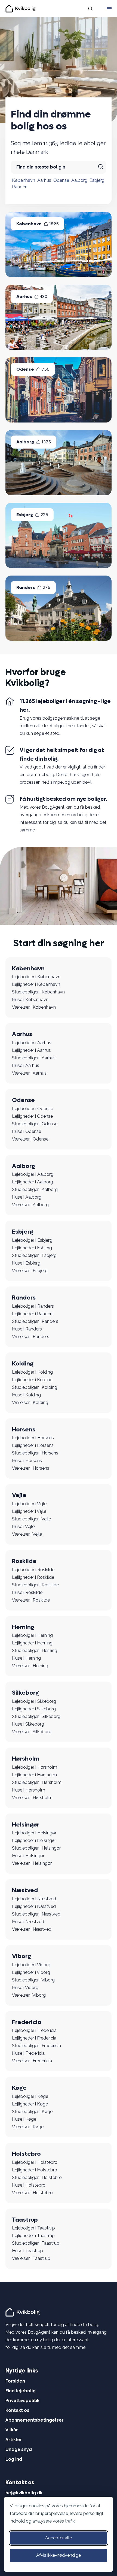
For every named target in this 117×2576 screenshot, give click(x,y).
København (24, 180)
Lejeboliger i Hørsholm (35, 1767)
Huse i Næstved (28, 1922)
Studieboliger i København (38, 992)
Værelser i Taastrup (31, 2258)
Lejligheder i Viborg (31, 1972)
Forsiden (15, 2381)
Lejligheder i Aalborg (33, 1182)
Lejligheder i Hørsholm (34, 1775)
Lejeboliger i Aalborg (33, 1174)
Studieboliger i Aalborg (35, 1189)
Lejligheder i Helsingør (34, 1840)
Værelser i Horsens (31, 1468)
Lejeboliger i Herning (32, 1635)
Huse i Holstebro (29, 2185)
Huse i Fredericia (28, 2053)
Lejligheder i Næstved (34, 1906)
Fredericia (27, 2022)
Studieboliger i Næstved (36, 1914)
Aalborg (79, 180)
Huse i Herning (26, 1658)
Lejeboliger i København (36, 977)
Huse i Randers (27, 1329)
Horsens (24, 1430)
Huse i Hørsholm (29, 1790)
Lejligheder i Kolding (32, 1380)
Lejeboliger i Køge (30, 2096)
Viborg (21, 1956)
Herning (23, 1627)
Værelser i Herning (30, 1666)
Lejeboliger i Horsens (33, 1438)
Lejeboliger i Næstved (34, 1899)
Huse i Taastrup (27, 2251)
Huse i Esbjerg (26, 1263)
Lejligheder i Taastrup (33, 2236)
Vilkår (12, 2430)
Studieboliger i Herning (35, 1651)
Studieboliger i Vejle (31, 1519)
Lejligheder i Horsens (33, 1445)
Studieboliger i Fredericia (36, 2046)
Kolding (23, 1364)
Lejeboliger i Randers (33, 1306)
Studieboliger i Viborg (33, 1980)
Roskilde (24, 1561)
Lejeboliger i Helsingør (34, 1833)
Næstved (25, 1890)
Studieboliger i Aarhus (34, 1058)
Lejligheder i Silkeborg (34, 1709)
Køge (19, 2088)
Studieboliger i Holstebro (37, 2178)
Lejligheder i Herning (32, 1643)
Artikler (14, 2440)
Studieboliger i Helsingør (36, 1848)
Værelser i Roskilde (31, 1600)
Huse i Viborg (25, 1988)
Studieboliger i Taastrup (36, 2243)
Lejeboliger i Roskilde (33, 1570)
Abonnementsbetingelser (35, 2420)
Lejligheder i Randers (33, 1314)
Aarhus (44, 180)
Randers (20, 187)
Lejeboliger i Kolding (32, 1372)
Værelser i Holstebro (32, 2193)
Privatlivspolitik (22, 2401)
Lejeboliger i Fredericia (34, 2030)
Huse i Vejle (23, 1527)
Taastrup (25, 2220)
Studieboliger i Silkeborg (36, 1716)
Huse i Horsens (27, 1461)
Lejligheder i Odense (32, 1116)
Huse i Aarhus (26, 1065)
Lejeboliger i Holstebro (35, 2162)
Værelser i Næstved (32, 1929)
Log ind (14, 2459)
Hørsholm (26, 1759)
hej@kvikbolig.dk (24, 2493)
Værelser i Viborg (29, 1995)
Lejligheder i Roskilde (33, 1577)
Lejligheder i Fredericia (34, 2038)
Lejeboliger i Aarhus (32, 1043)
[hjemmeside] (23, 2312)
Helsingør (26, 1825)
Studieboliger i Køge (32, 2112)
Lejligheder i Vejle (29, 1511)
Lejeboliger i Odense (33, 1109)
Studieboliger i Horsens (35, 1453)
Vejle (19, 1495)
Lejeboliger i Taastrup (33, 2228)
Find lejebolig (21, 2391)
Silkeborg (25, 1693)
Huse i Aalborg (27, 1197)
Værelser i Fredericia (32, 2061)
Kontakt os (17, 2410)
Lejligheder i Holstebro (35, 2170)
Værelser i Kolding (30, 1403)
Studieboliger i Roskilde (35, 1585)
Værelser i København (34, 1007)
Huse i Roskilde (27, 1592)
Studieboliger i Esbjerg (34, 1255)
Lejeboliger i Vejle (29, 1504)
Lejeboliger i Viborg (31, 1965)
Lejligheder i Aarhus (31, 1050)
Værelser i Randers (31, 1337)
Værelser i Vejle (27, 1534)
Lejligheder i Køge (30, 2104)
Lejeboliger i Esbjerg (32, 1240)
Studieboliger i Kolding (35, 1387)
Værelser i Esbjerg (30, 1271)
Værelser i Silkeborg (32, 1732)
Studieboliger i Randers (35, 1321)
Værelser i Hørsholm (32, 1798)
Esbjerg (97, 180)
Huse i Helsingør (28, 1856)
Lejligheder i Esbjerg (32, 1248)
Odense (61, 180)
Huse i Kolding (26, 1395)
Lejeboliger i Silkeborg (34, 1701)
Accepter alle (59, 2538)
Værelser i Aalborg (30, 1205)
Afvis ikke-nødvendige (59, 2555)
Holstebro (26, 2154)
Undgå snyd (19, 2449)
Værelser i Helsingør (32, 1863)
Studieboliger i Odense (35, 1124)
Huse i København (30, 1000)
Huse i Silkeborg (28, 1724)
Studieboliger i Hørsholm (37, 1782)
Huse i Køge (24, 2119)
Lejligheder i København (36, 984)
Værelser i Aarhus (29, 1073)
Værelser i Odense (30, 1139)
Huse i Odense (27, 1131)
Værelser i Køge (28, 2127)
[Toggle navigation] (109, 9)
